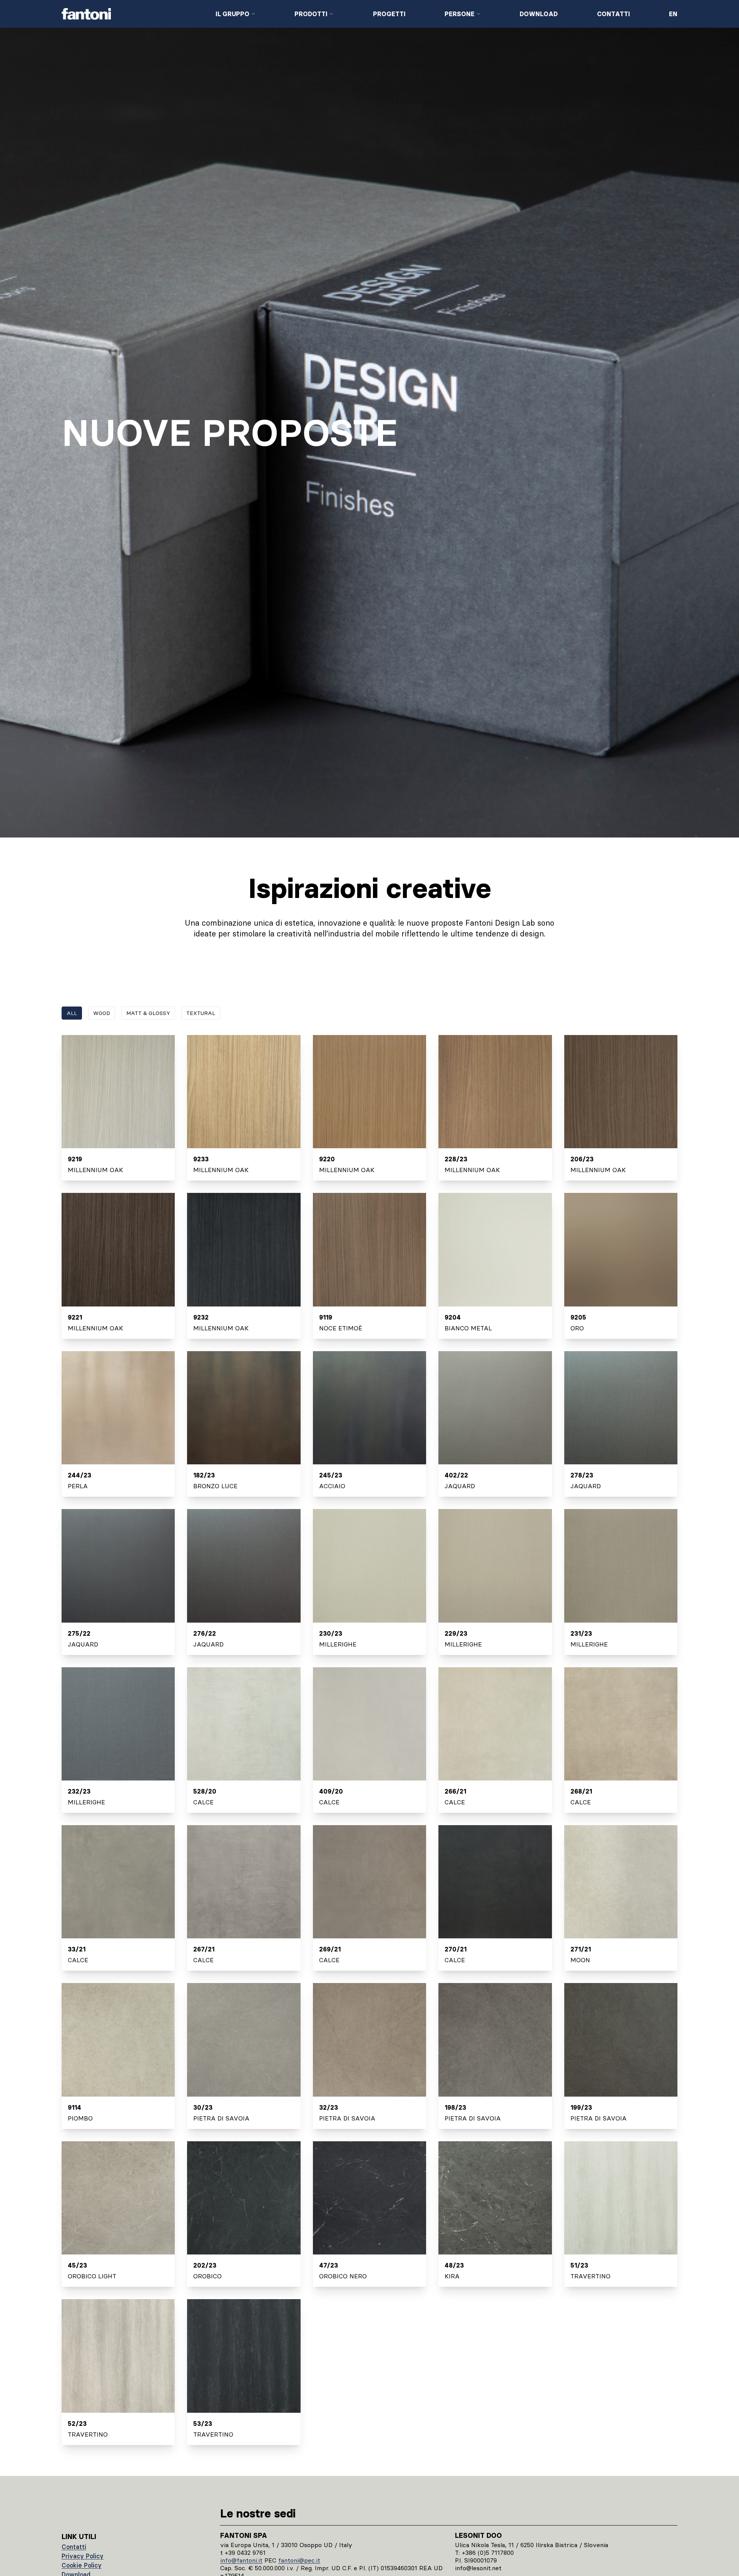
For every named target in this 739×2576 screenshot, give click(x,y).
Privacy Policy (83, 2556)
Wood (102, 1013)
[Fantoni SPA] (132, 14)
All (72, 1013)
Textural (201, 1013)
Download (539, 14)
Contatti (614, 14)
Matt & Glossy (148, 1013)
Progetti (389, 14)
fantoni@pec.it (299, 2560)
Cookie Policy (82, 2565)
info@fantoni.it (241, 2560)
